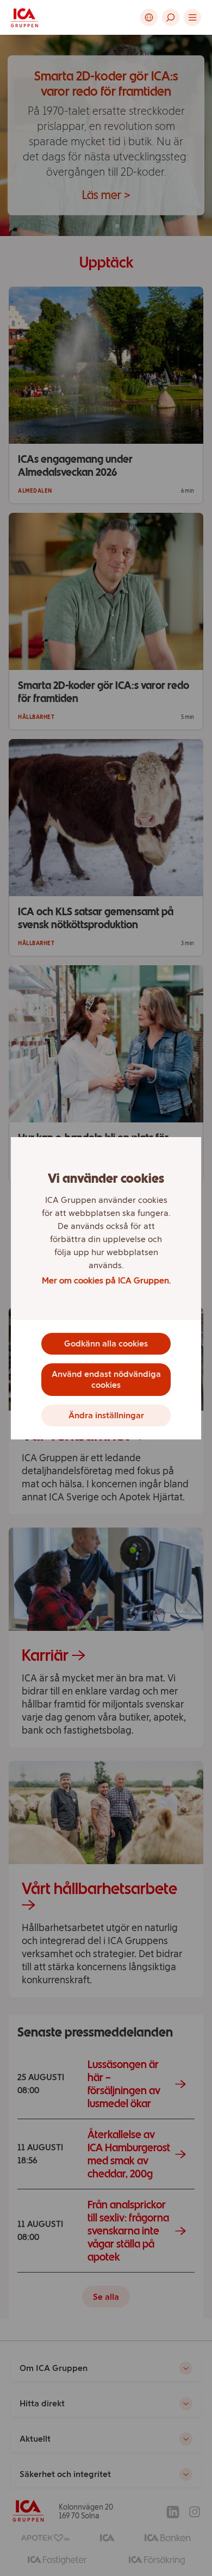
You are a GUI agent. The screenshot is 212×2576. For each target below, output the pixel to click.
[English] (149, 17)
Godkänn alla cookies (106, 1343)
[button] (171, 17)
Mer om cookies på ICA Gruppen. (106, 1280)
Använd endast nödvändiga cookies (106, 1379)
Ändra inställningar (106, 1415)
